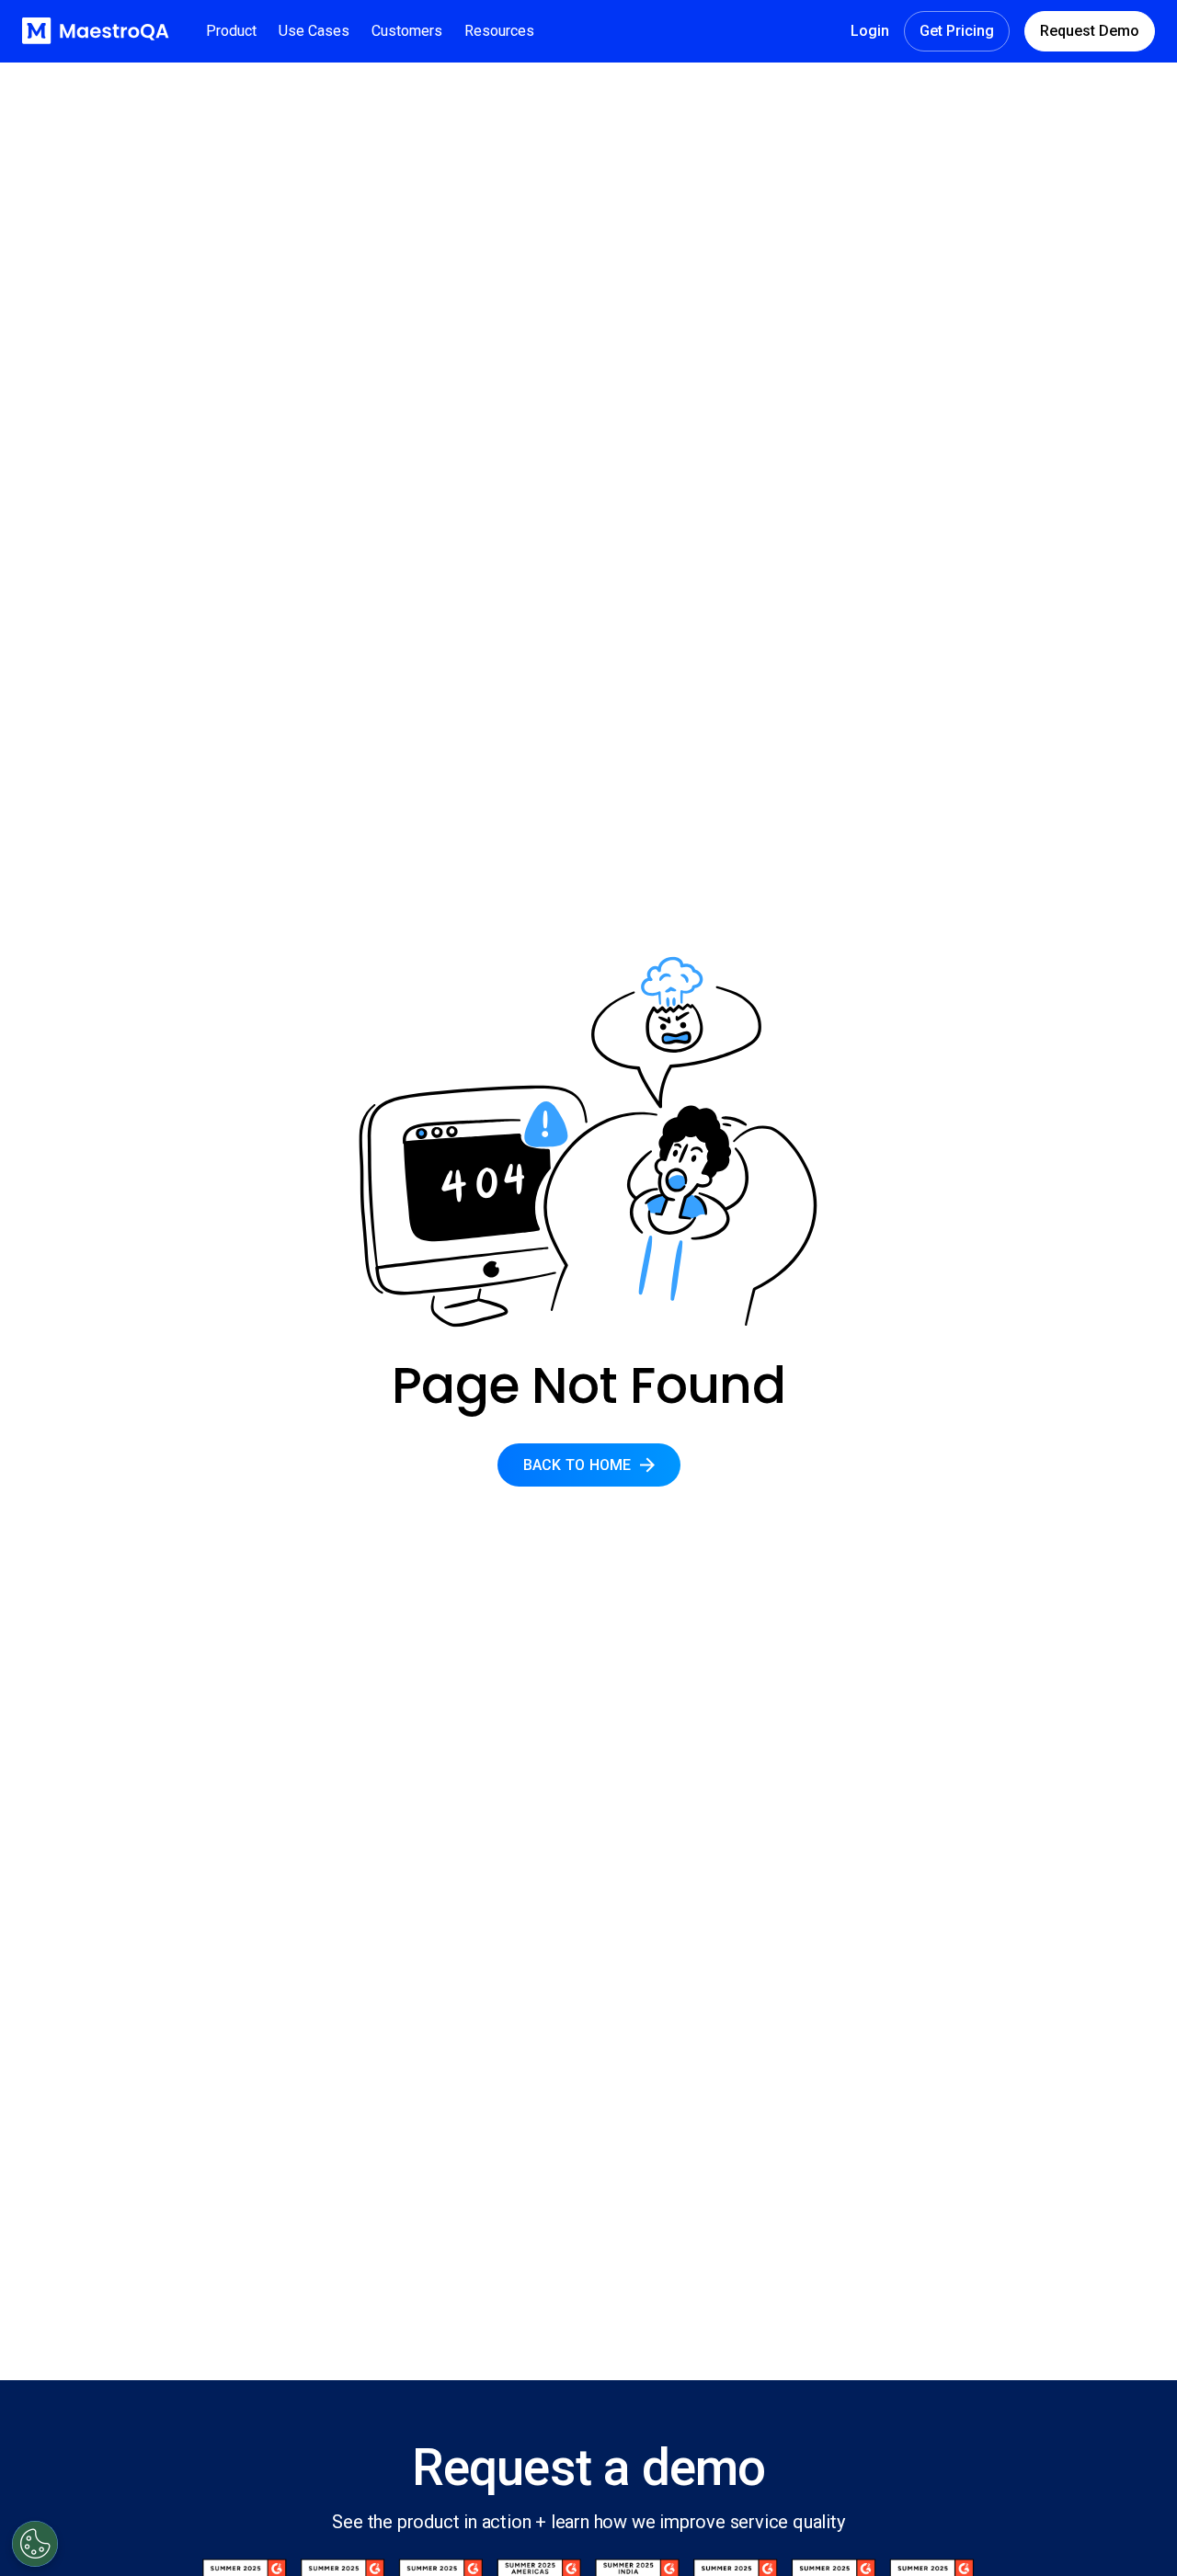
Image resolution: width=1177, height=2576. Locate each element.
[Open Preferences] (35, 2544)
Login (870, 31)
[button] (231, 31)
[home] (96, 31)
